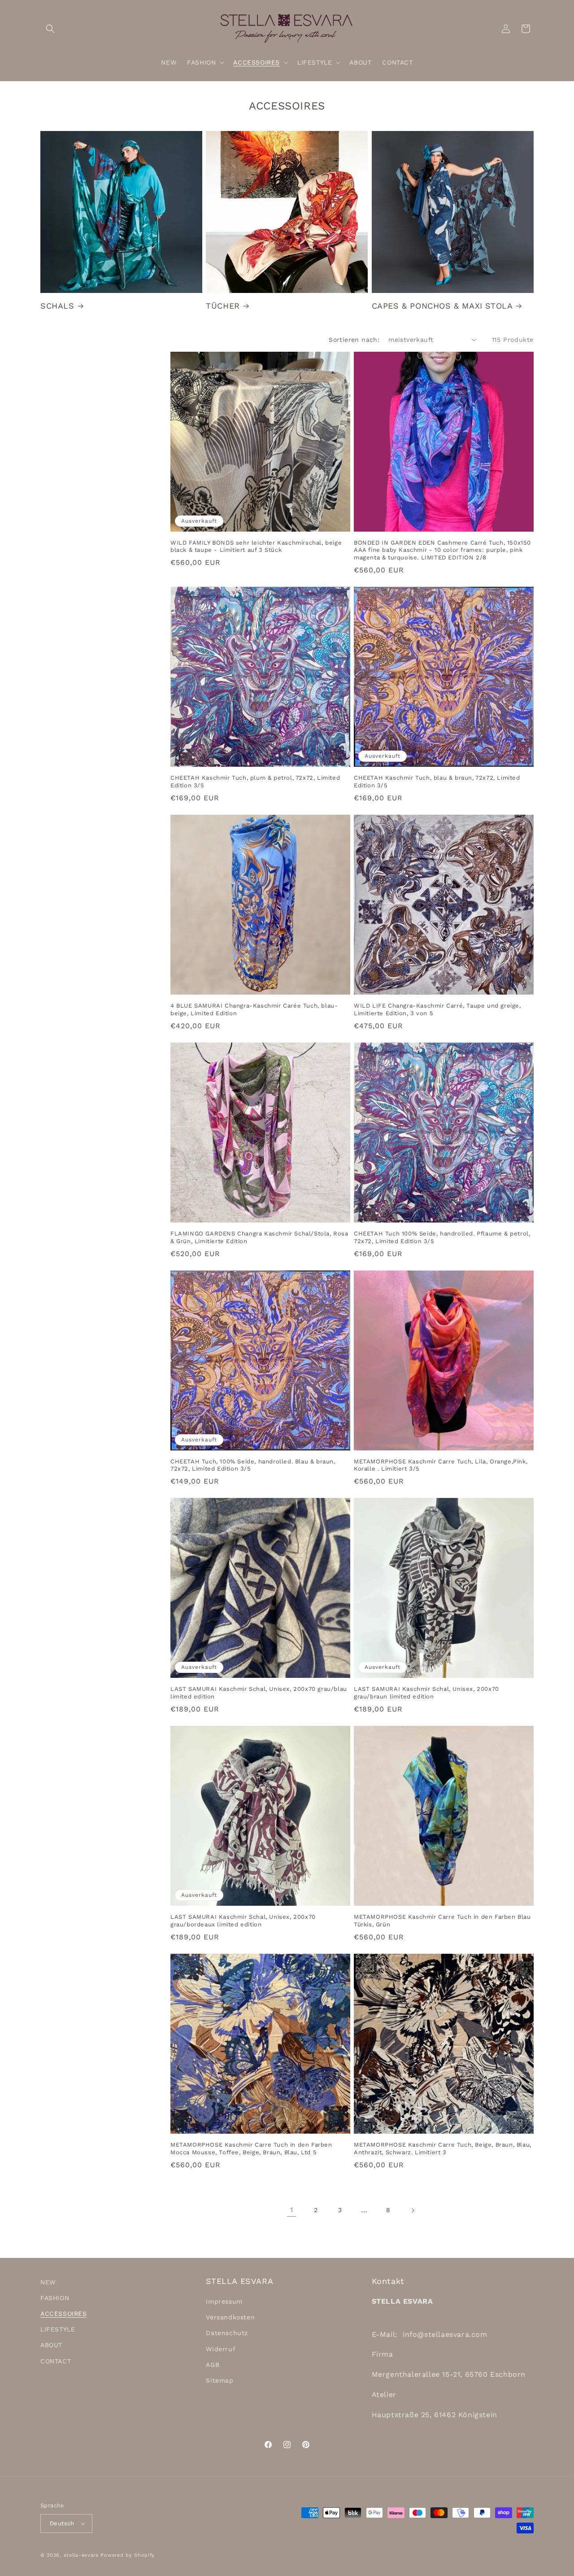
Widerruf (221, 2349)
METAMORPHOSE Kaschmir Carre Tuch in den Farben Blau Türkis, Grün (442, 1921)
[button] (50, 29)
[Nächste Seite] (413, 2210)
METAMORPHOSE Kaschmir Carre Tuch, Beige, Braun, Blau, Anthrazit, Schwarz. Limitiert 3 (443, 2148)
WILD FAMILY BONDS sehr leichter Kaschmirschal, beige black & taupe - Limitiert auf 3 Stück (256, 546)
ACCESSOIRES (64, 2314)
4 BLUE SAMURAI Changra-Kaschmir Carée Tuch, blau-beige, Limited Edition (254, 1009)
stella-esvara (81, 2555)
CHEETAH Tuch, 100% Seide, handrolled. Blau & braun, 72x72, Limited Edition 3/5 (253, 1465)
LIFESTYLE (58, 2329)
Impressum (224, 2301)
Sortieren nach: (354, 340)
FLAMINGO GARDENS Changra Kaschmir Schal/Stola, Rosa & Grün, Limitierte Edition (259, 1237)
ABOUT (51, 2345)
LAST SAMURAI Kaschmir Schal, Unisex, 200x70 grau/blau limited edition (259, 1693)
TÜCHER (223, 306)
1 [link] (292, 2210)
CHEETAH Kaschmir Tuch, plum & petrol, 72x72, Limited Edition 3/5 (255, 782)
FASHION (55, 2298)
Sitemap (220, 2380)
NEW (48, 2282)
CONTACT (56, 2361)
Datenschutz (227, 2333)
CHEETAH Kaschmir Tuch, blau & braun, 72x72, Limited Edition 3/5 (437, 782)
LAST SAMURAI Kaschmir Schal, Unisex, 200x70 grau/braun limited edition (426, 1693)
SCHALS (57, 306)
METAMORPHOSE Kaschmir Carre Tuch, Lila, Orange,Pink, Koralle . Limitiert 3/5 (441, 1465)
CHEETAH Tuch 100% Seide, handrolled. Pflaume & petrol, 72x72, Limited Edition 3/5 (442, 1237)
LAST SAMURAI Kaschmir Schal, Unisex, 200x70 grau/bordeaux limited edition (243, 1921)
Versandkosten (230, 2317)
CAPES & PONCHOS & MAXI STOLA (442, 306)
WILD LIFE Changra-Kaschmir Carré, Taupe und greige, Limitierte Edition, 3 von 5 (437, 1009)
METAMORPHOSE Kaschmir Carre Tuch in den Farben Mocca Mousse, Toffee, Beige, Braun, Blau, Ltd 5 (251, 2148)
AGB (213, 2365)
